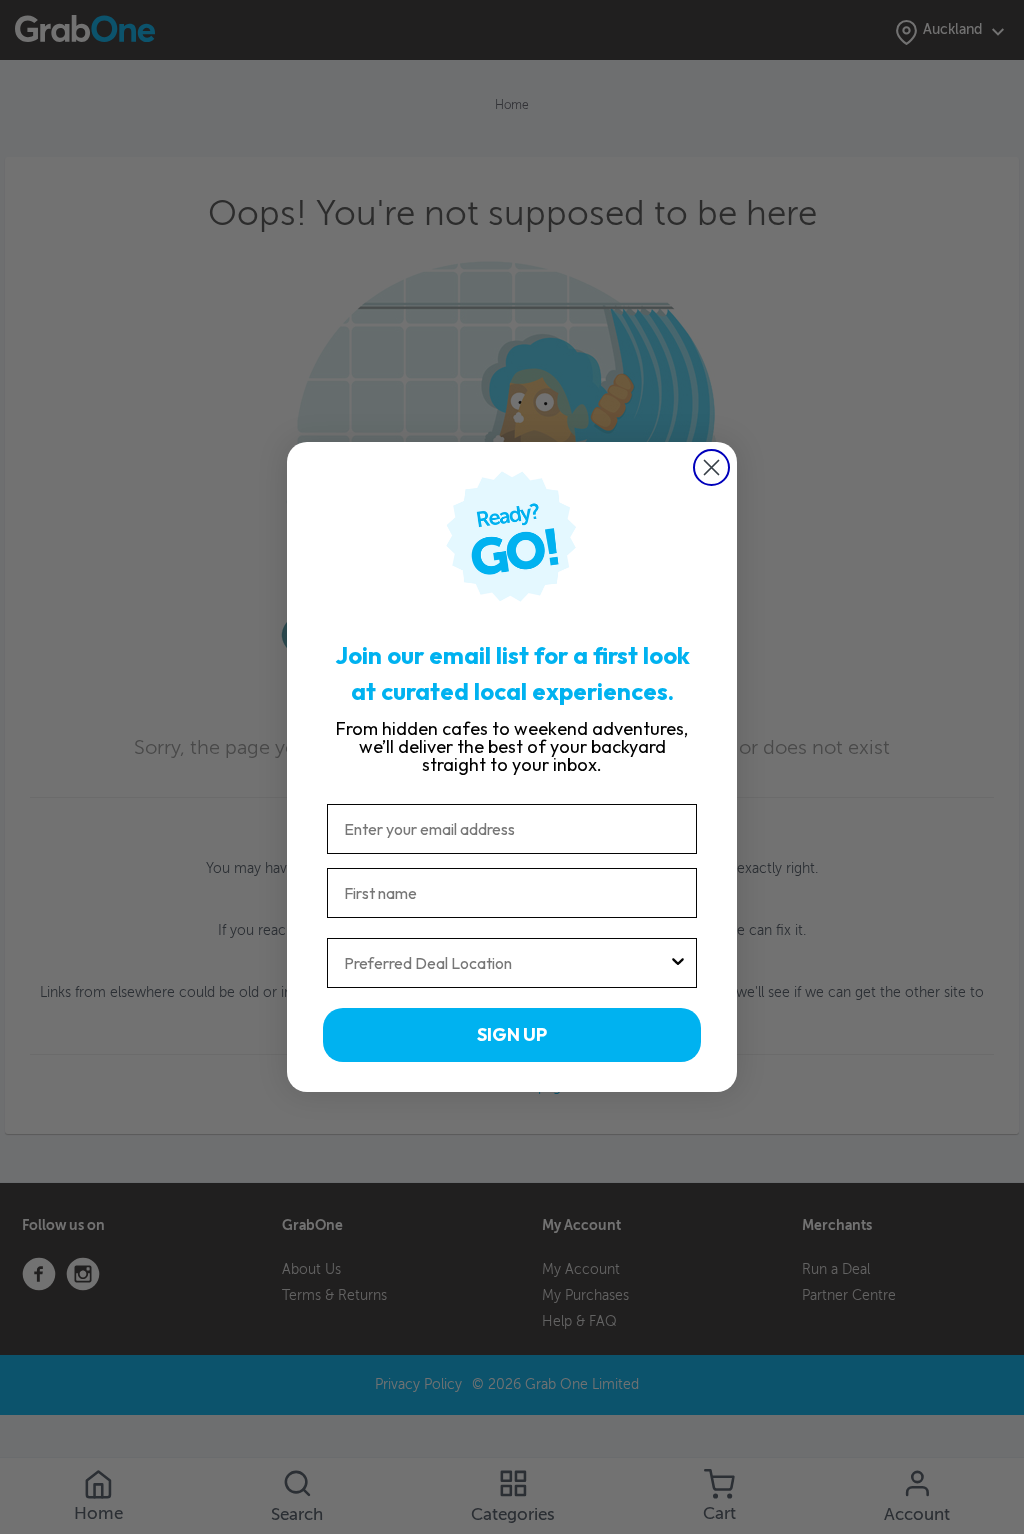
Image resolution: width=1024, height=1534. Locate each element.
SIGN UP (512, 1034)
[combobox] (506, 963)
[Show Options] (678, 963)
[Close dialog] (711, 467)
